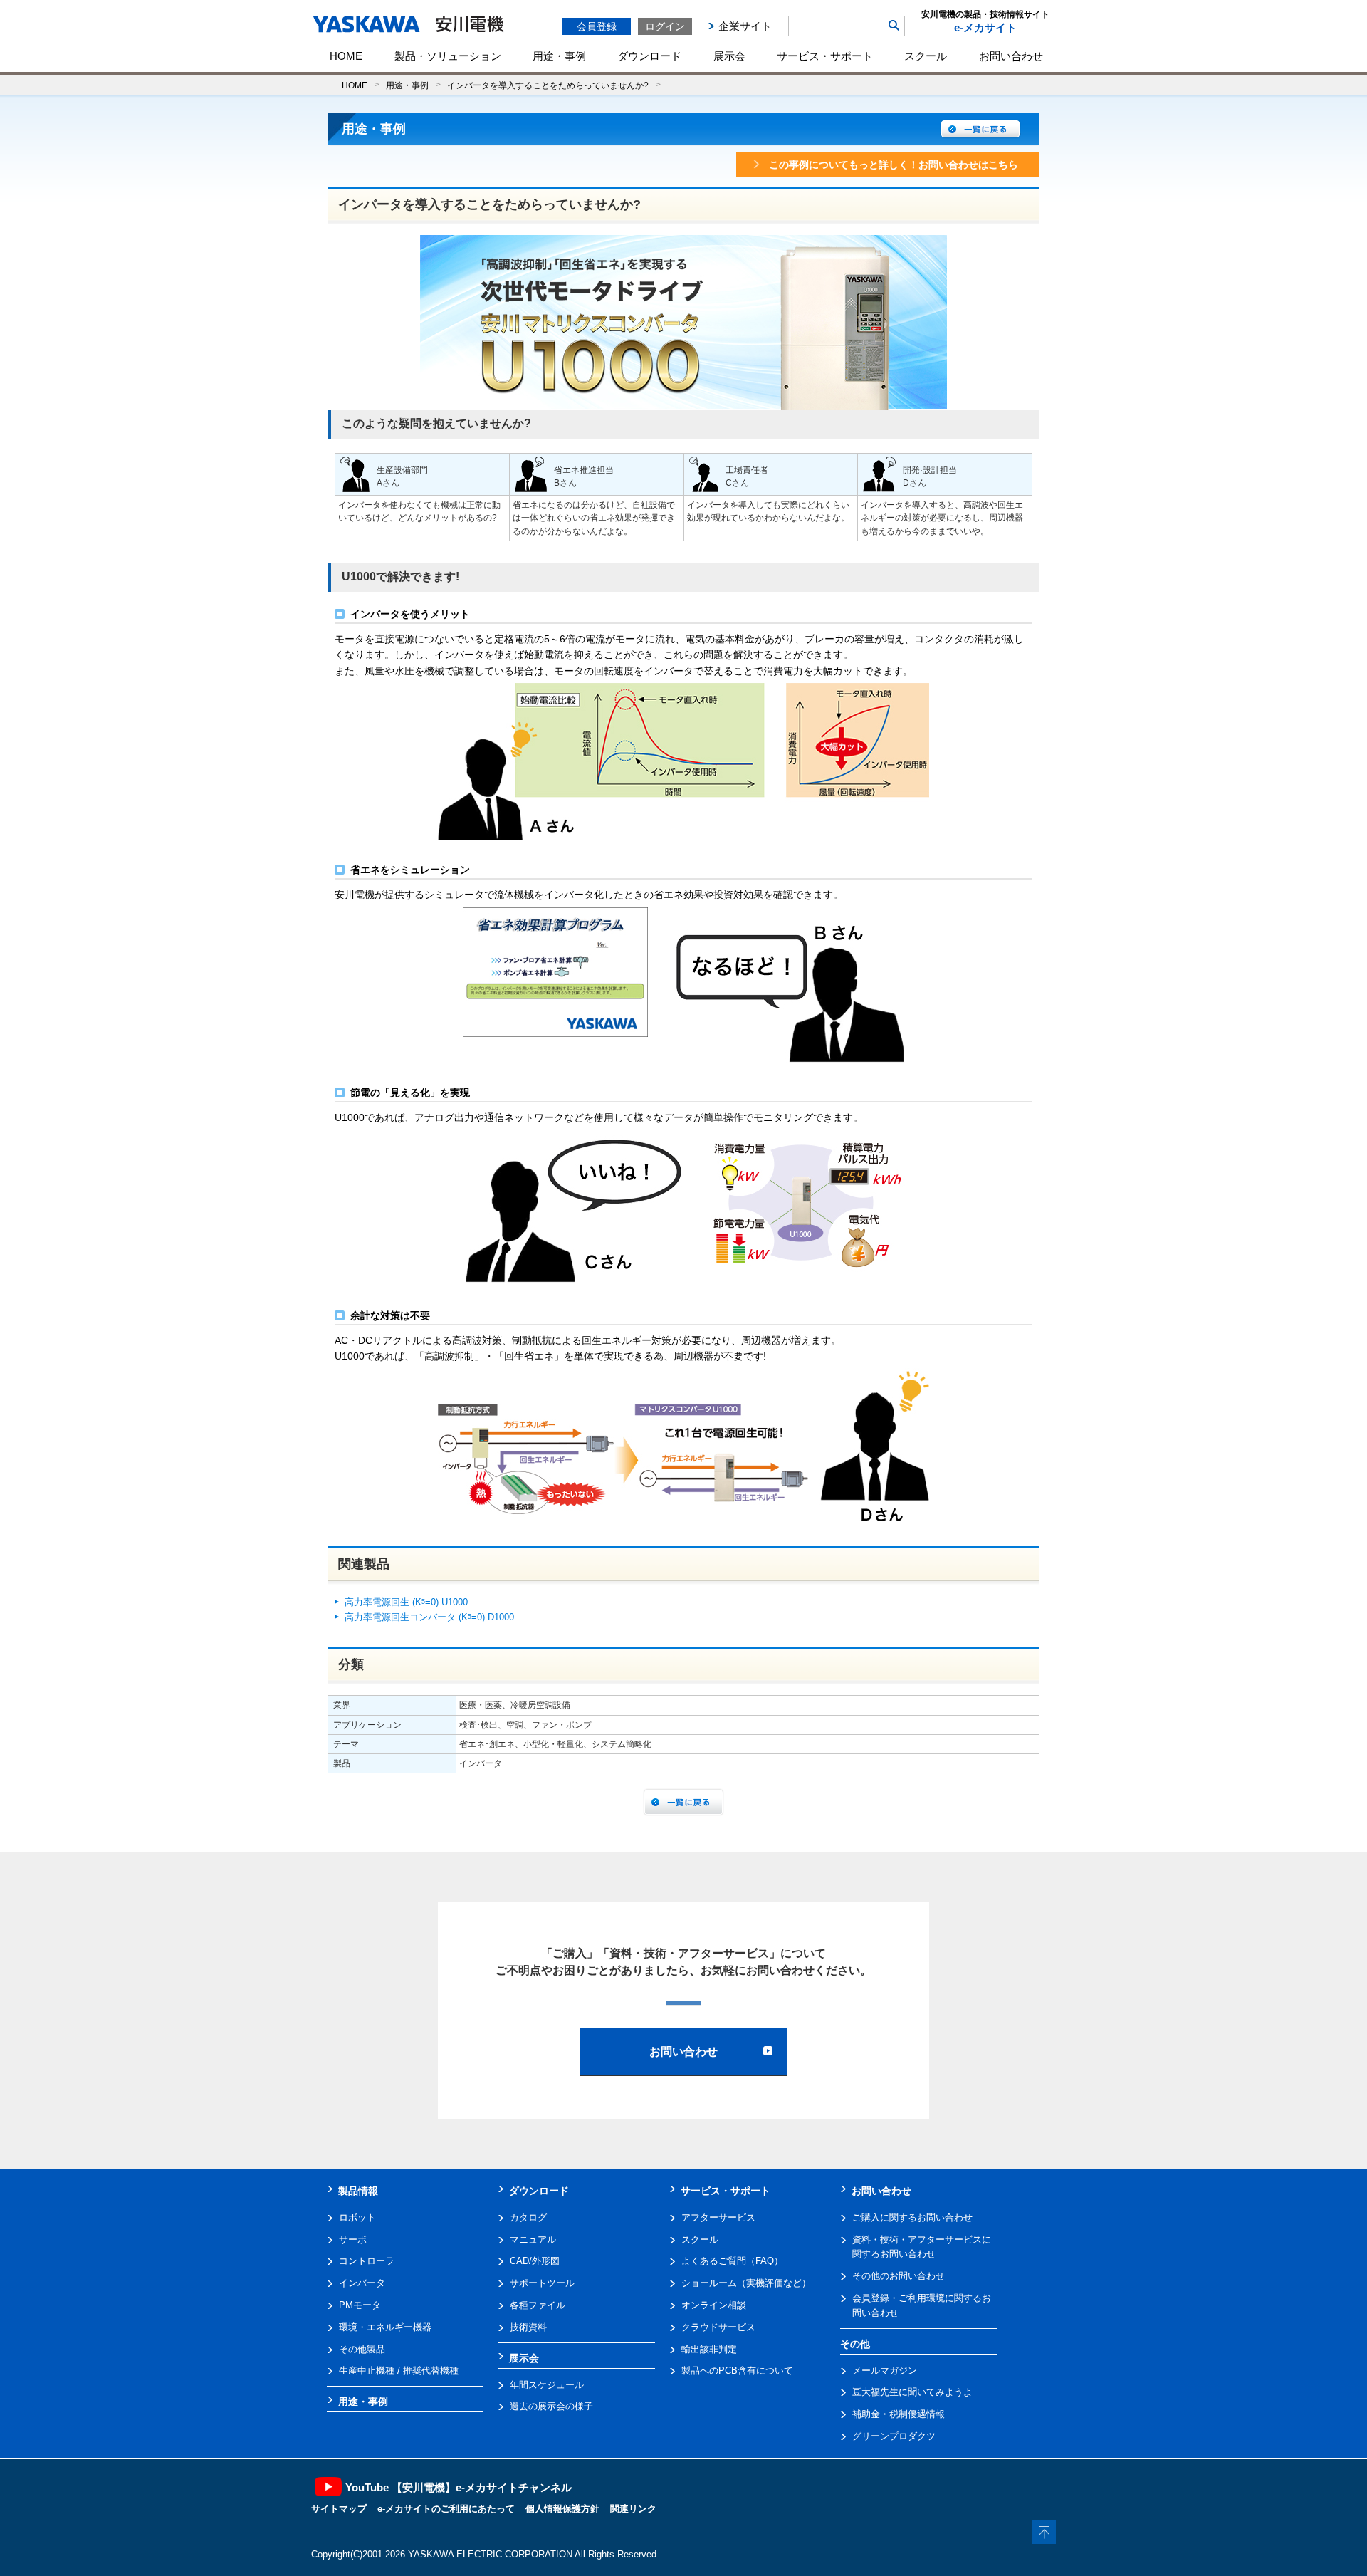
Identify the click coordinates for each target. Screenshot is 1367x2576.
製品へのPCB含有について (737, 2371)
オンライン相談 (714, 2305)
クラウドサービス (718, 2327)
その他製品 (362, 2349)
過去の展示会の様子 (551, 2406)
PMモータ (360, 2305)
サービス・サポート (825, 56)
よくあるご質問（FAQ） (732, 2261)
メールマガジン (885, 2371)
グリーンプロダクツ (894, 2436)
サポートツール (542, 2283)
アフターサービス (718, 2217)
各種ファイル (538, 2305)
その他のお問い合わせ (899, 2276)
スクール (926, 56)
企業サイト (745, 26)
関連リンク (633, 2509)
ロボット (357, 2217)
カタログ (528, 2217)
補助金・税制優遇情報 (899, 2414)
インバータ (362, 2283)
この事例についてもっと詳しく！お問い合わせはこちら (894, 165)
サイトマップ (339, 2509)
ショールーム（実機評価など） (746, 2283)
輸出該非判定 (709, 2349)
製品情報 (358, 2191)
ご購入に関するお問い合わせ (912, 2217)
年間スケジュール (547, 2385)
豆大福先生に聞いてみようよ (912, 2392)
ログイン (665, 26)
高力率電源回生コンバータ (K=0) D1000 (429, 1617)
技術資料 (528, 2327)
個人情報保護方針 (562, 2509)
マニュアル (533, 2239)
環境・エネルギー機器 (385, 2327)
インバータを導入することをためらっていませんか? (548, 85)
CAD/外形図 (535, 2261)
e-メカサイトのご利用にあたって (446, 2509)
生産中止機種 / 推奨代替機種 (399, 2371)
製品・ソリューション (448, 56)
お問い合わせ (1011, 56)
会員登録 (597, 26)
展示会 (729, 56)
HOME (346, 56)
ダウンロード (649, 56)
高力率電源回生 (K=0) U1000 (406, 1602)
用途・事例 (559, 56)
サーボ (353, 2239)
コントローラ (367, 2261)
